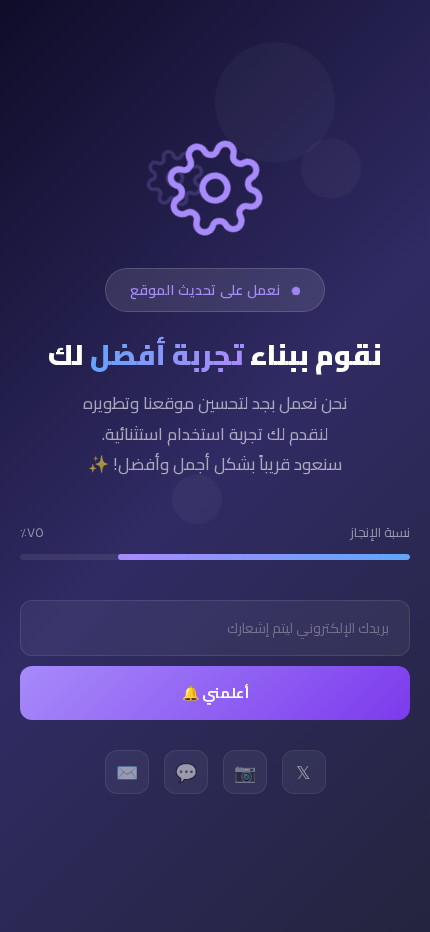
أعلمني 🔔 (215, 693)
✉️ (127, 772)
